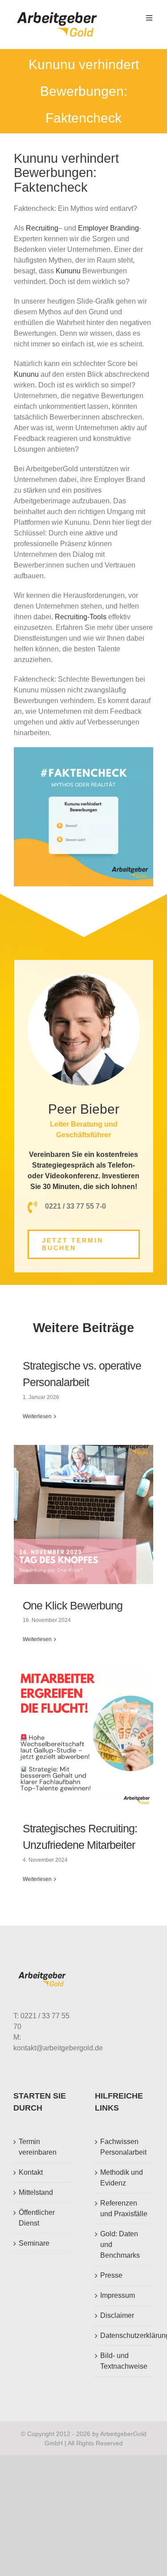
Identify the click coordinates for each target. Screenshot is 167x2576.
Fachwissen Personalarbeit (123, 2147)
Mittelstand (36, 2192)
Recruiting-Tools (81, 617)
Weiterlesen (37, 1416)
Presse (111, 2275)
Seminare (34, 2243)
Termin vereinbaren (38, 2147)
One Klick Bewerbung (73, 1605)
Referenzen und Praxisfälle (124, 2208)
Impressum (118, 2295)
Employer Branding (108, 228)
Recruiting (42, 228)
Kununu (69, 271)
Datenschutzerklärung (125, 2335)
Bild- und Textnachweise (124, 2361)
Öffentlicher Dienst (37, 2218)
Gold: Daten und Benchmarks (120, 2245)
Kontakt (31, 2172)
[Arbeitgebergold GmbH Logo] (59, 12)
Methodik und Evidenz (122, 2178)
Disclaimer (117, 2315)
